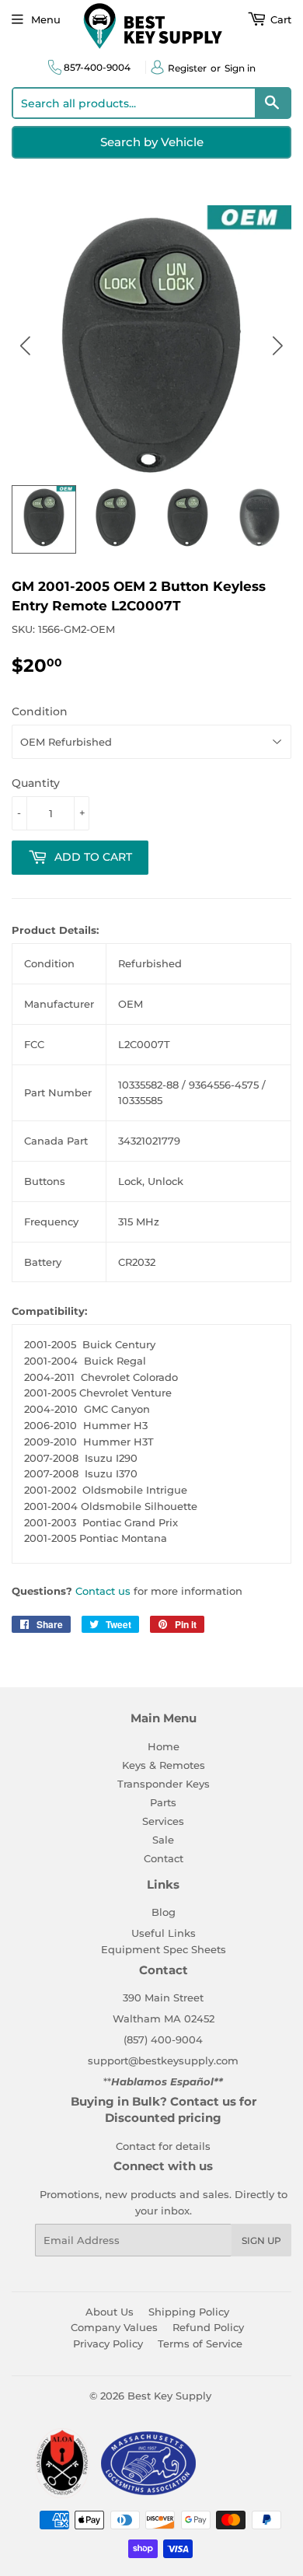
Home (164, 1746)
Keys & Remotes (164, 1765)
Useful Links (164, 1933)
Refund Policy (208, 2327)
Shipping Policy (189, 2312)
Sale (163, 1840)
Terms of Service (200, 2344)
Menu (46, 19)
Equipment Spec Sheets (164, 1949)
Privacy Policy (108, 2344)
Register (187, 68)
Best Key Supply (169, 2396)
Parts (163, 1802)
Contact (164, 1858)
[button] (278, 346)
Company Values (114, 2327)
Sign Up (261, 2240)
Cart (279, 19)
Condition (40, 711)
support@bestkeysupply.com (163, 2060)
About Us (110, 2312)
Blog (164, 1912)
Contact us (103, 1591)
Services (163, 1821)
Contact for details (163, 2146)
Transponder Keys (164, 1784)
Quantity (36, 783)
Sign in (240, 68)
